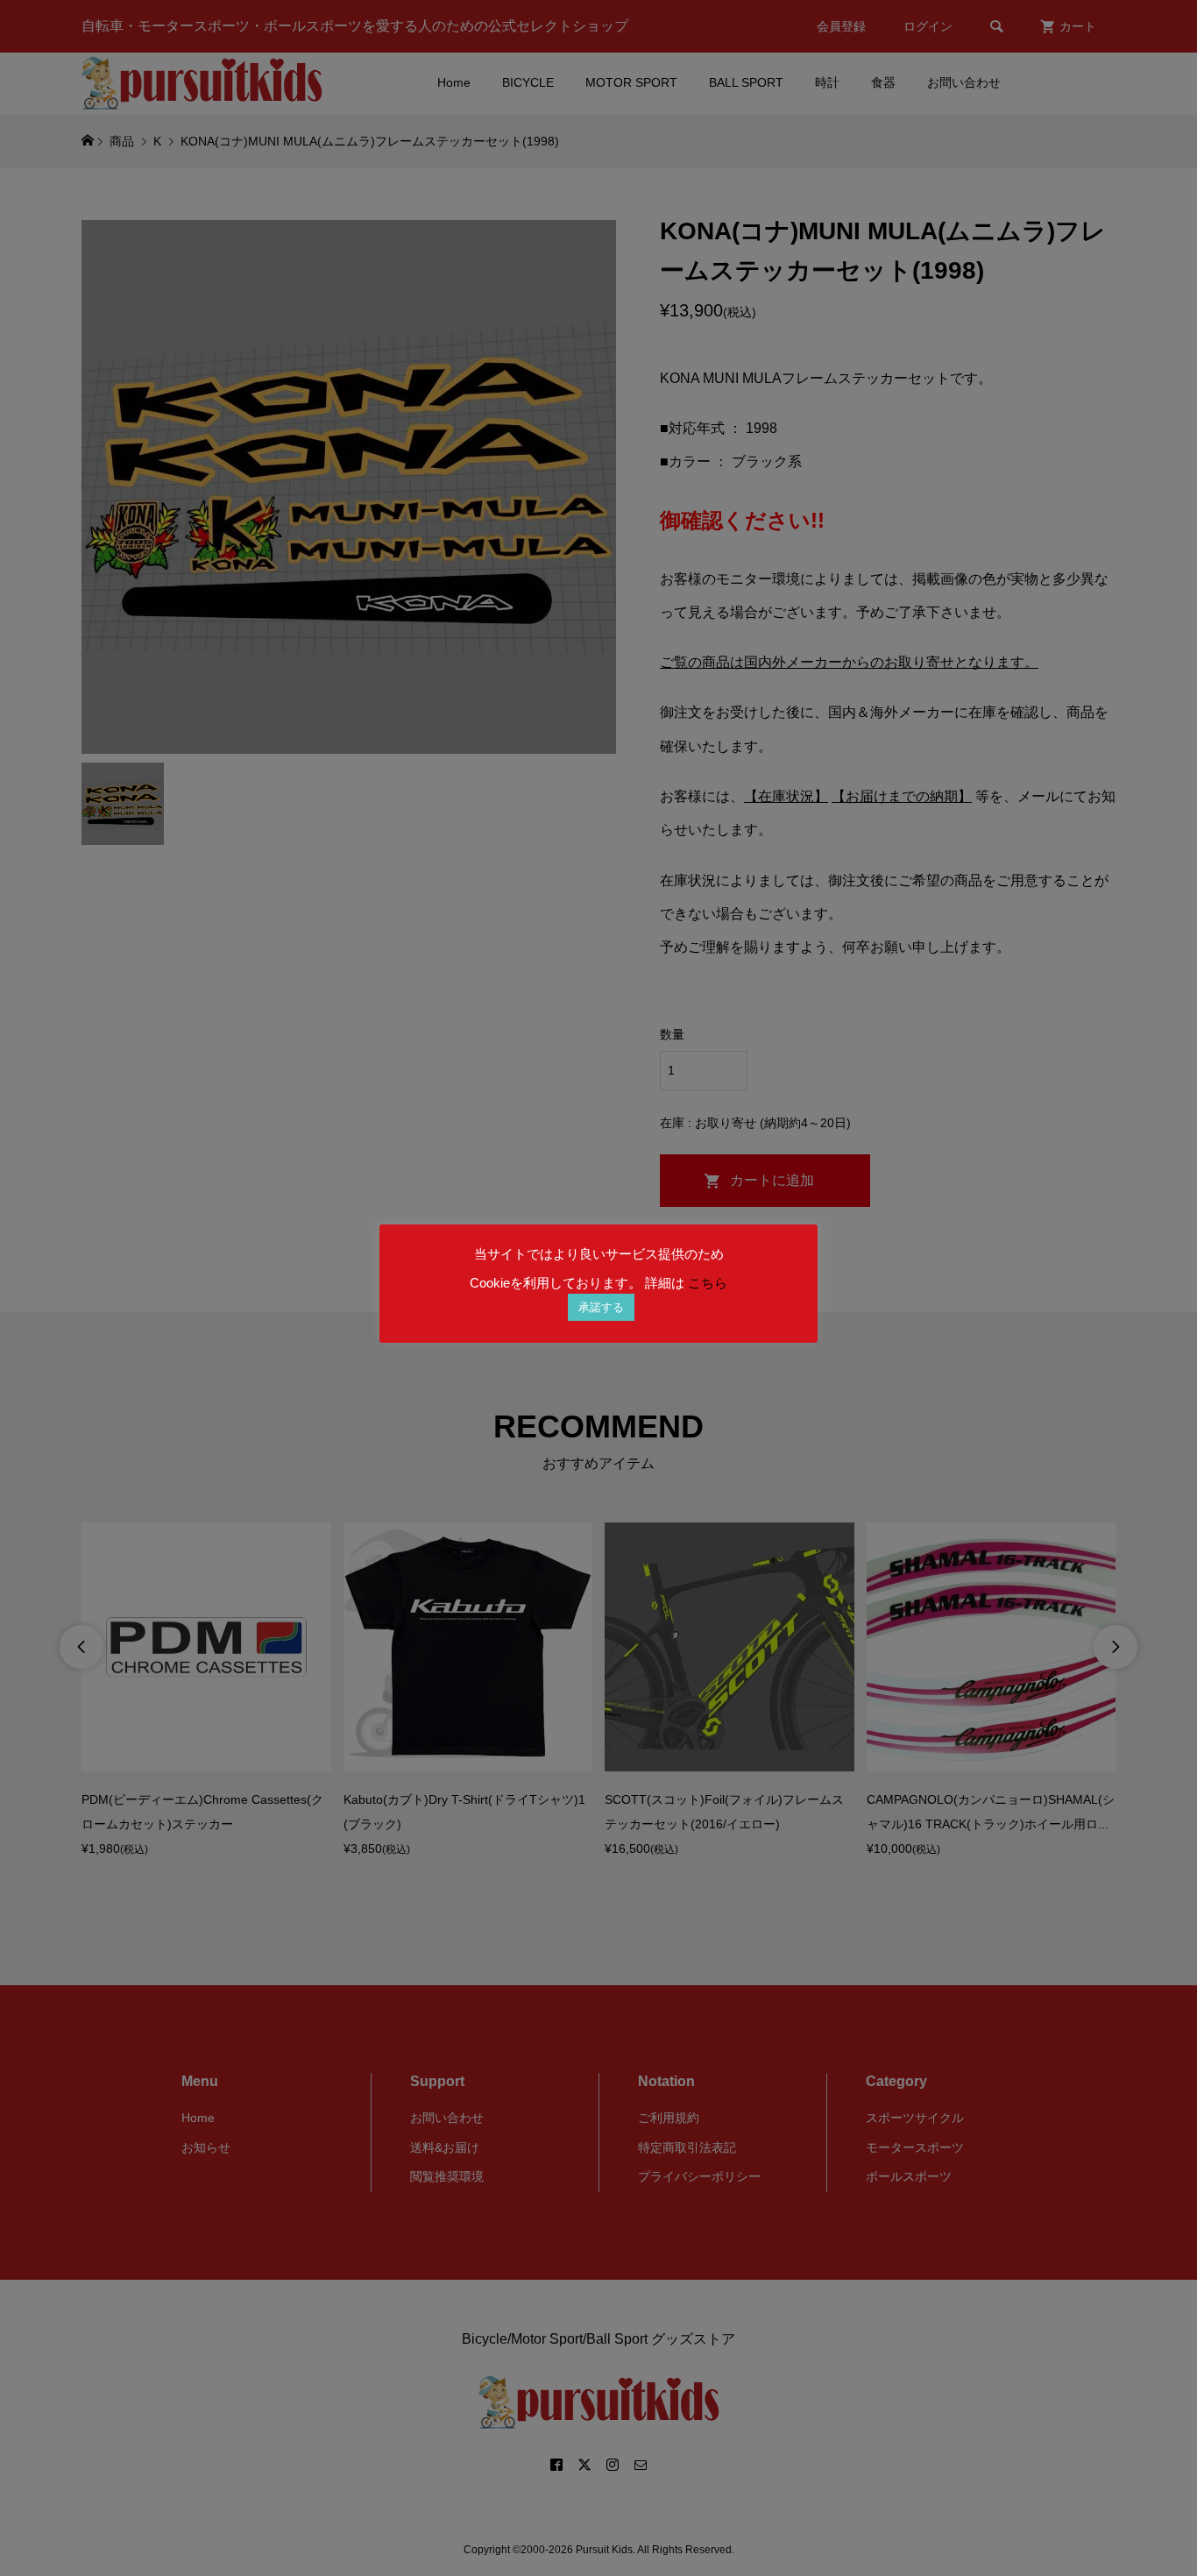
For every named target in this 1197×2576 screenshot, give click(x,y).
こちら (708, 1283)
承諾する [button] (601, 1307)
